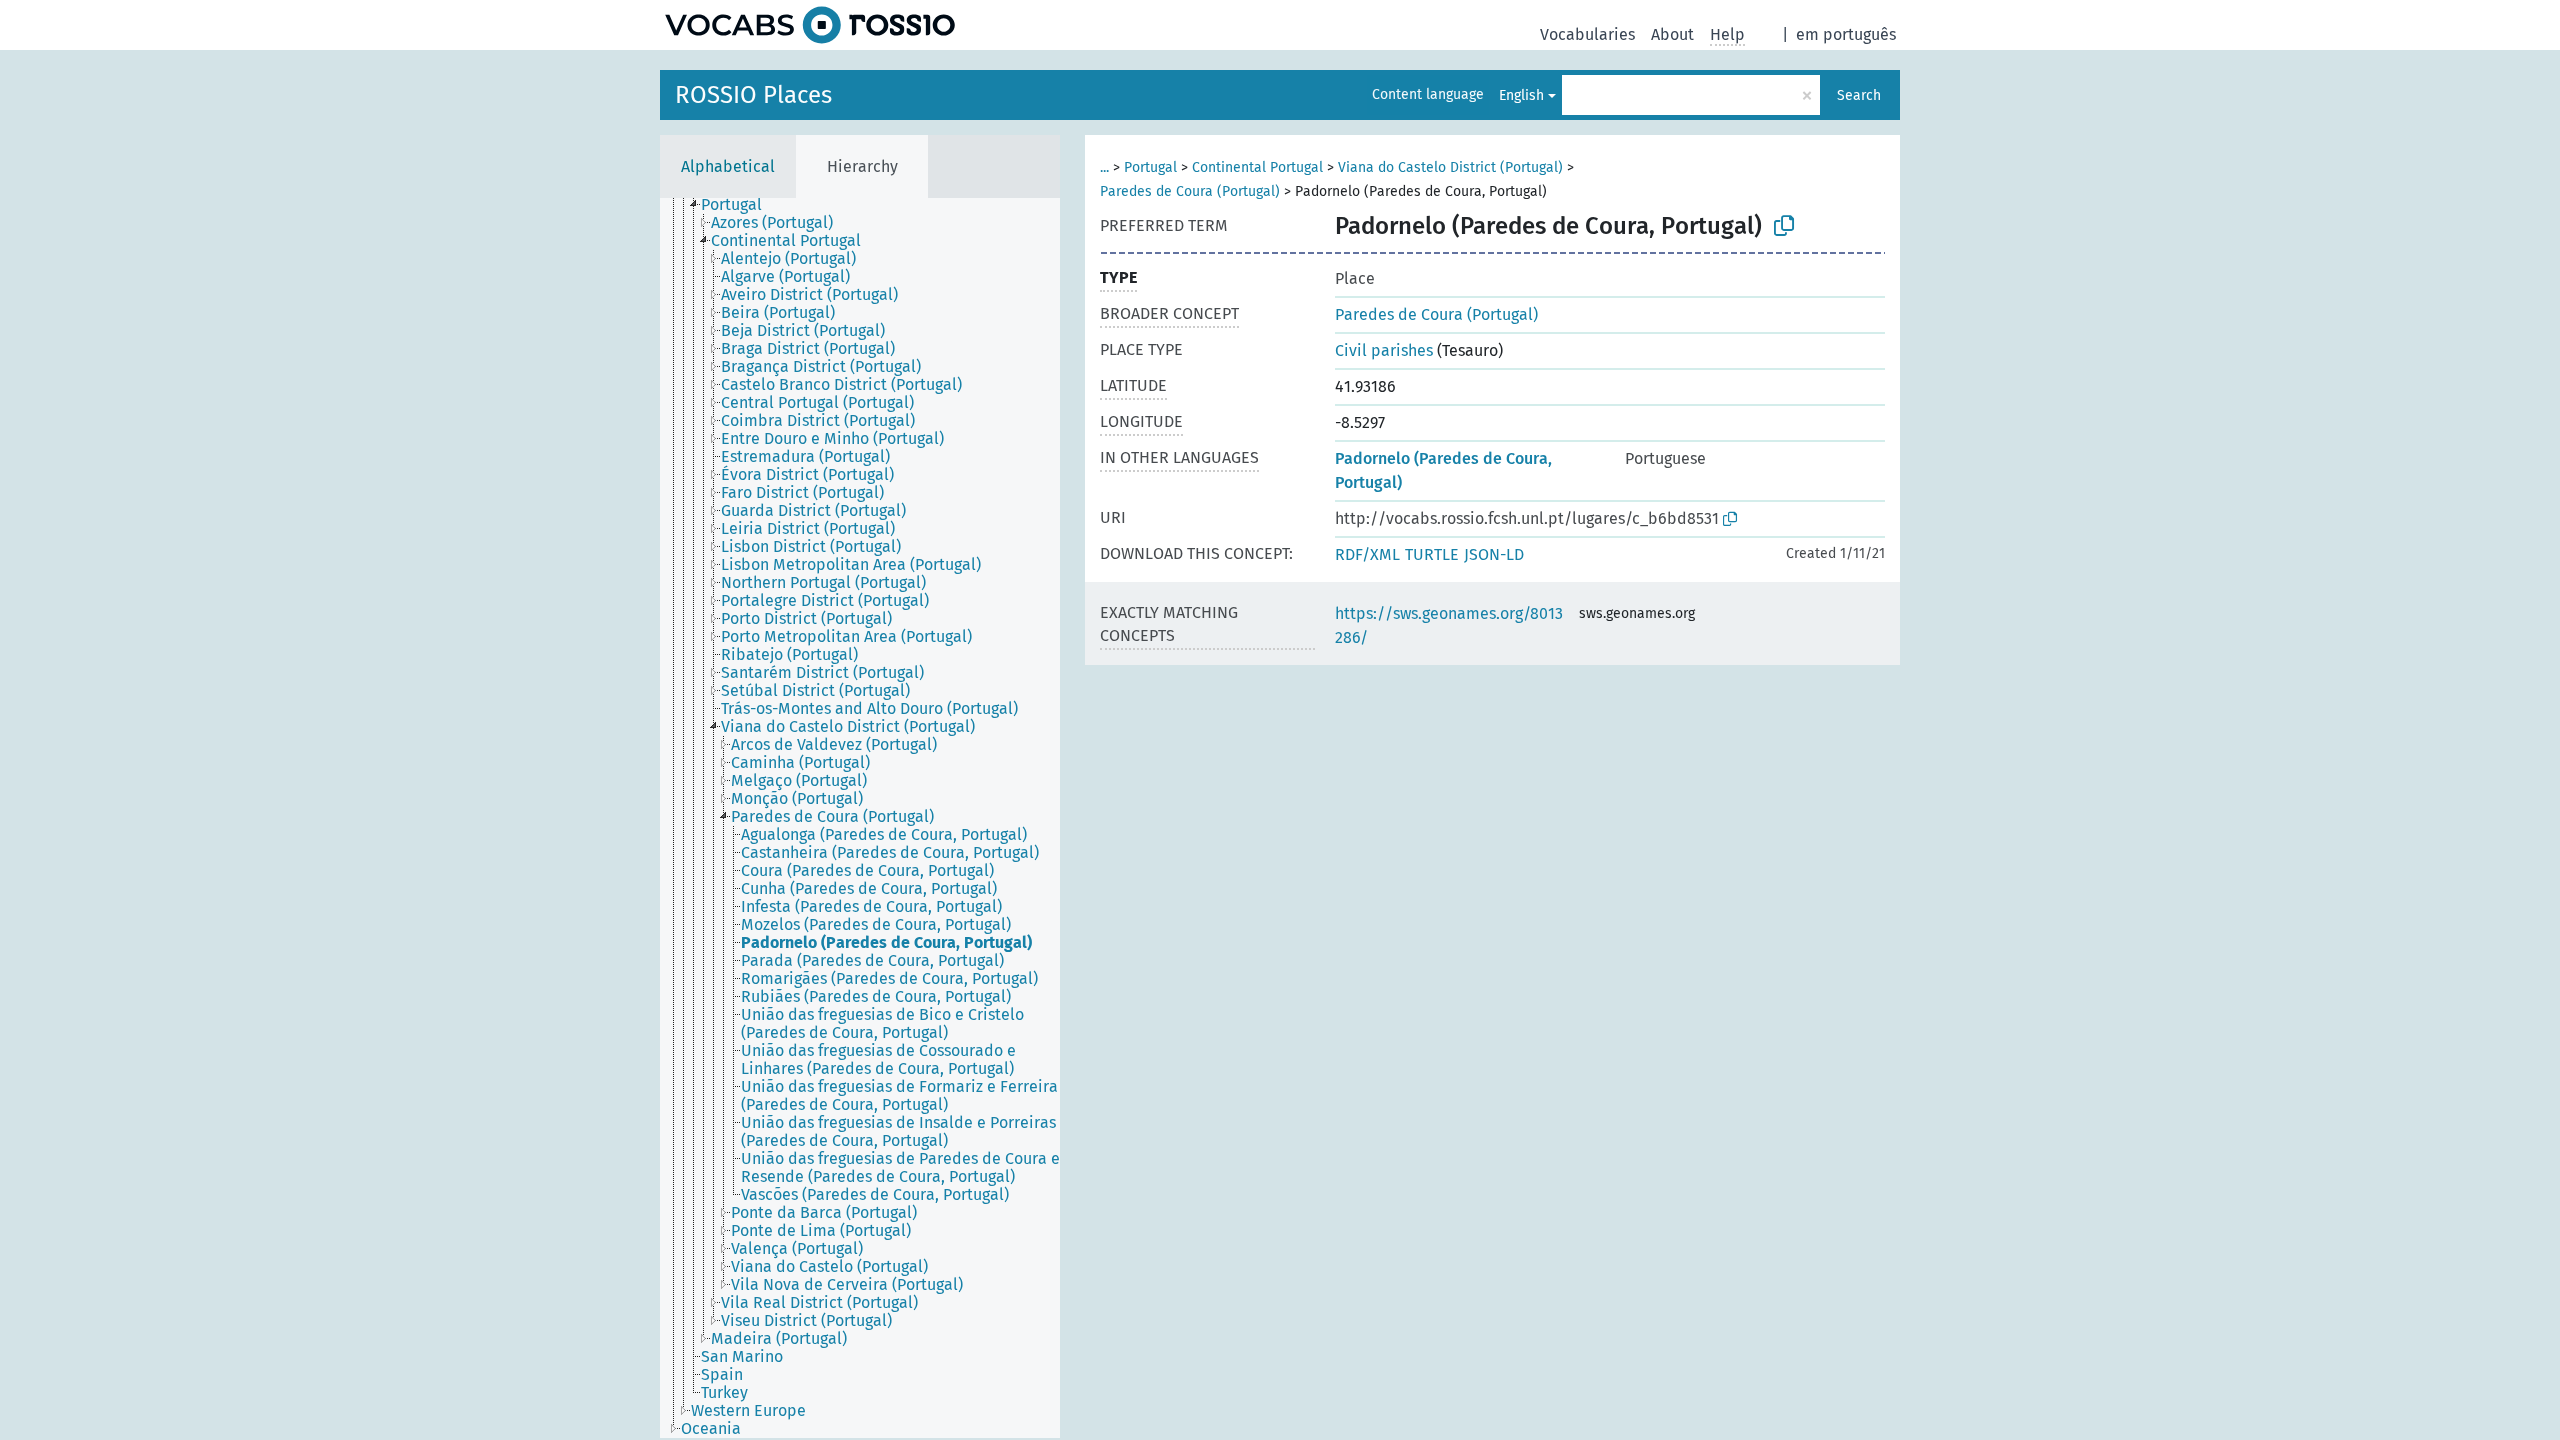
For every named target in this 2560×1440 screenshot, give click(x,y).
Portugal (1150, 167)
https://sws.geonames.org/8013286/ (1449, 625)
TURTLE (1432, 554)
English (1521, 95)
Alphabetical (728, 166)
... (1104, 167)
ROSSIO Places (753, 95)
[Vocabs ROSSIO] (810, 25)
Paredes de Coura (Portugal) (1190, 191)
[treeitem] (740, 205)
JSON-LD (1494, 554)
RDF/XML (1367, 554)
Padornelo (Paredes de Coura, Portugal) (1443, 470)
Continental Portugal (1257, 167)
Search (1859, 95)
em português (1846, 34)
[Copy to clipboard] (1784, 226)
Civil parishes (1384, 350)
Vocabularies (1587, 34)
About (1672, 34)
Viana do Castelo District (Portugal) (1450, 167)
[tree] (860, 818)
